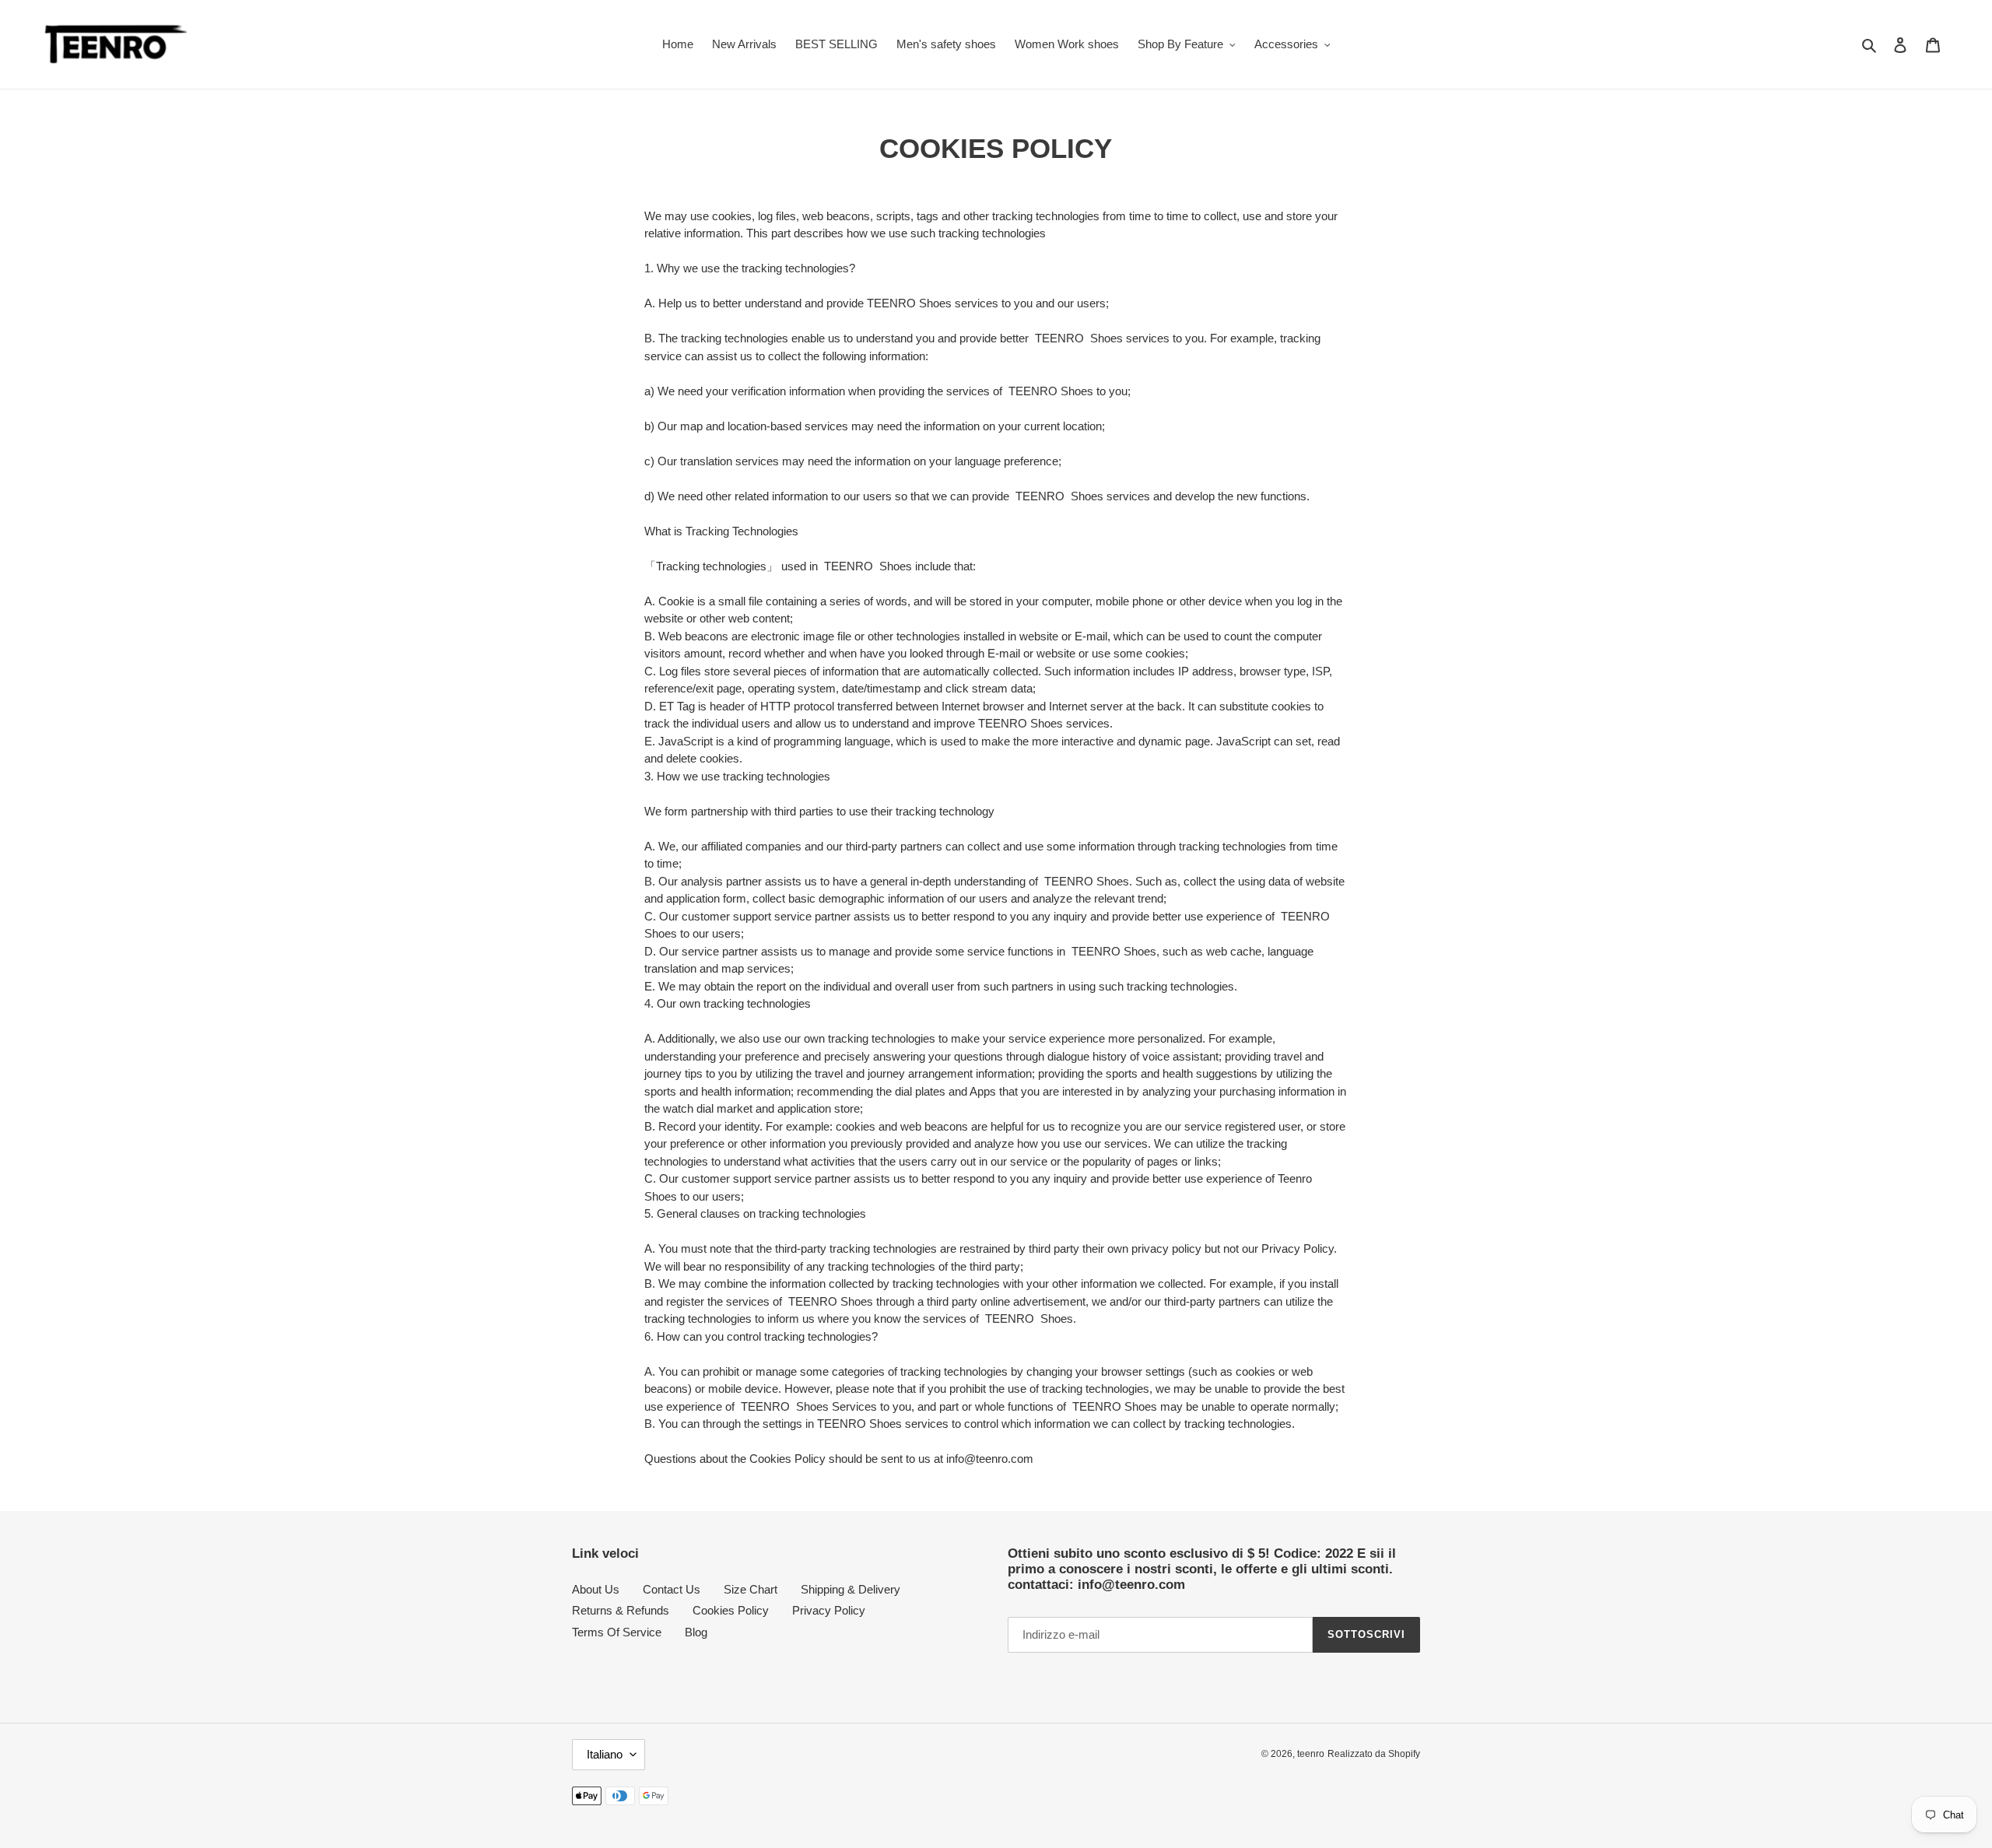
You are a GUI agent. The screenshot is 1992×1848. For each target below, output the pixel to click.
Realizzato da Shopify (1374, 1754)
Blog (696, 1632)
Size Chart (751, 1589)
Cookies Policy (731, 1610)
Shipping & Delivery (850, 1589)
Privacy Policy (829, 1610)
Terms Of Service (617, 1632)
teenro (1311, 1754)
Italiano (605, 1754)
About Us (596, 1589)
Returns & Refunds (621, 1610)
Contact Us (672, 1589)
